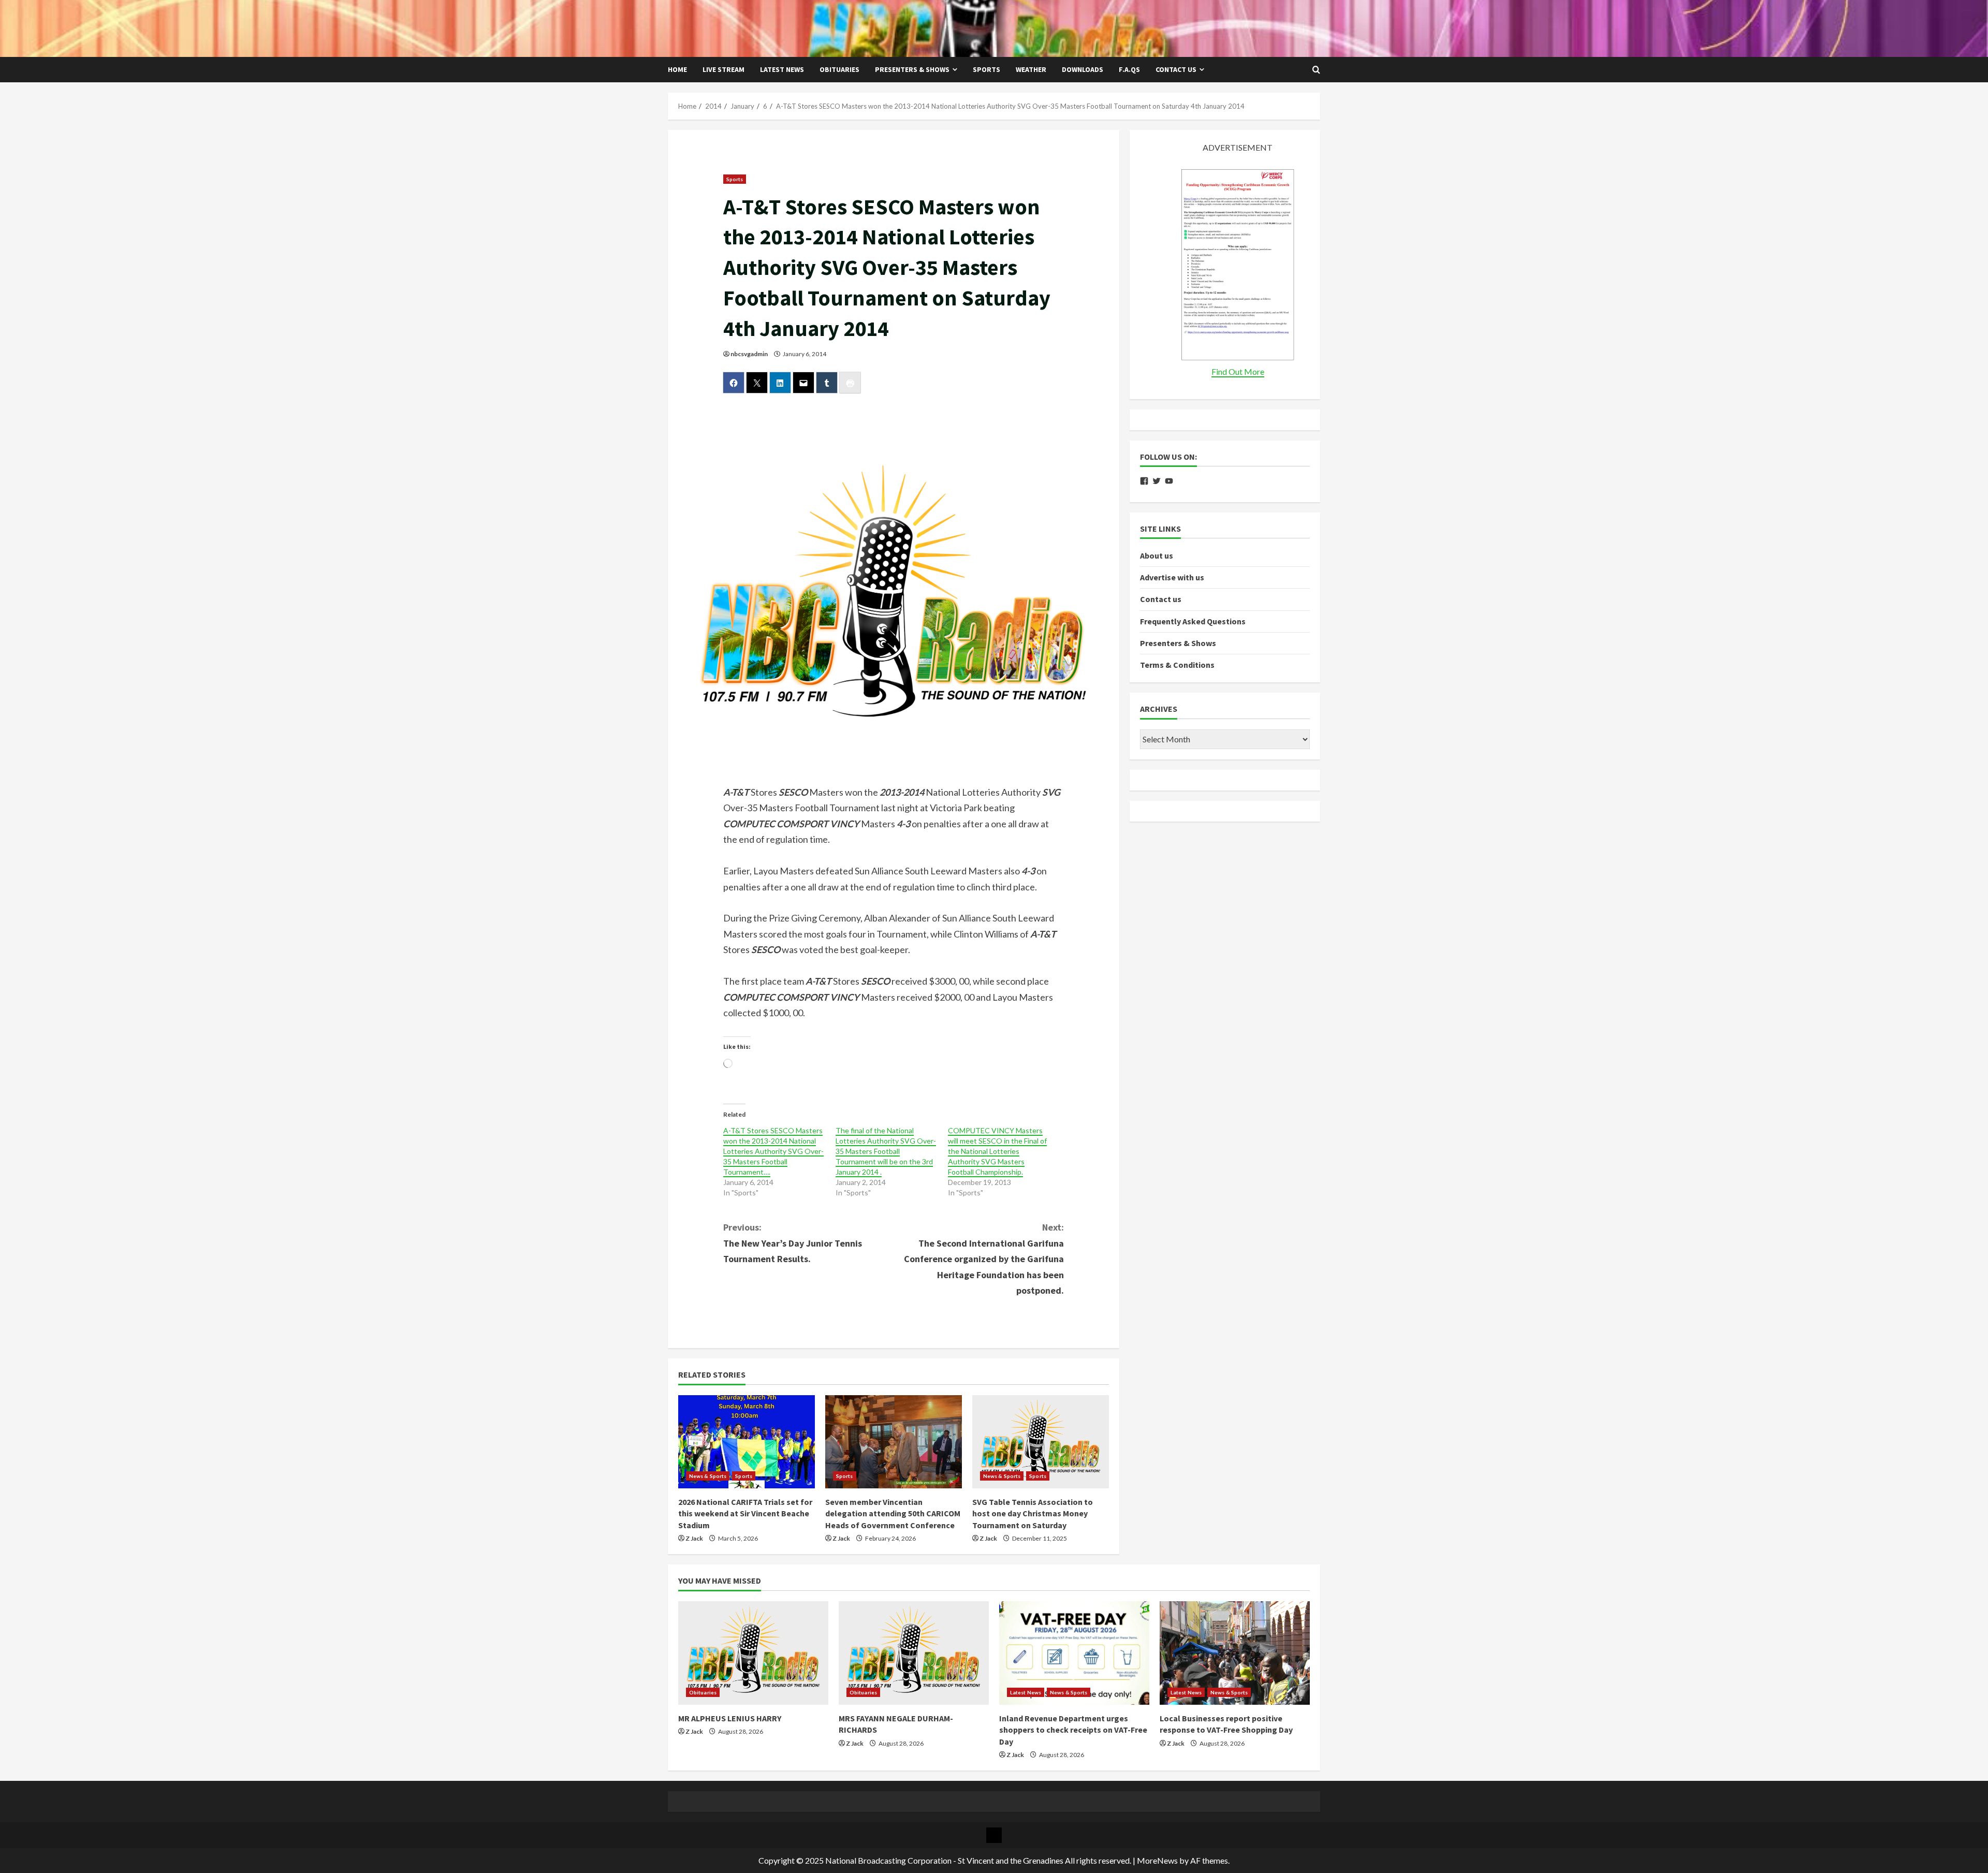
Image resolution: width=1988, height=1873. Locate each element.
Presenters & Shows (912, 69)
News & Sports (708, 1476)
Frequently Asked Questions (1193, 621)
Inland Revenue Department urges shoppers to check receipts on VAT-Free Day (1073, 1730)
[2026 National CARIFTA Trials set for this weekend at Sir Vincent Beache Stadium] (747, 1442)
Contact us (1176, 69)
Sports (986, 69)
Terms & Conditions (1177, 665)
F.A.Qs (1129, 69)
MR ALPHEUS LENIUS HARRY (730, 1718)
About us (1157, 555)
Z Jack (694, 1538)
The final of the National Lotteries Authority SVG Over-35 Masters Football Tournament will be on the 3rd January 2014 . (886, 1151)
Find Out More (1238, 371)
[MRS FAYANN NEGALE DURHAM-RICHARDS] (914, 1653)
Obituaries (839, 69)
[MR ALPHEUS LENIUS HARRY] (753, 1653)
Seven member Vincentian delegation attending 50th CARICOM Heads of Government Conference (893, 1513)
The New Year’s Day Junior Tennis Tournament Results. (793, 1243)
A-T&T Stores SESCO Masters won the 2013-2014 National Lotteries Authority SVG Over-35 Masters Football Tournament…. (773, 1151)
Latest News (782, 69)
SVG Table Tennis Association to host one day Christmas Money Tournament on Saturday (1033, 1513)
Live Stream (723, 69)
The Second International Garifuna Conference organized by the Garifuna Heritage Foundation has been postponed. (984, 1259)
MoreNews (1157, 1860)
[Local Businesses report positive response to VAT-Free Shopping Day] (1235, 1653)
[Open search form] (1316, 70)
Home (677, 69)
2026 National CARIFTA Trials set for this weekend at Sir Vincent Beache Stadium (745, 1513)
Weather (1031, 69)
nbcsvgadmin (749, 354)
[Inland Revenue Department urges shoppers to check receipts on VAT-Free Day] (1074, 1653)
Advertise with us (1172, 577)
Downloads (1083, 69)
